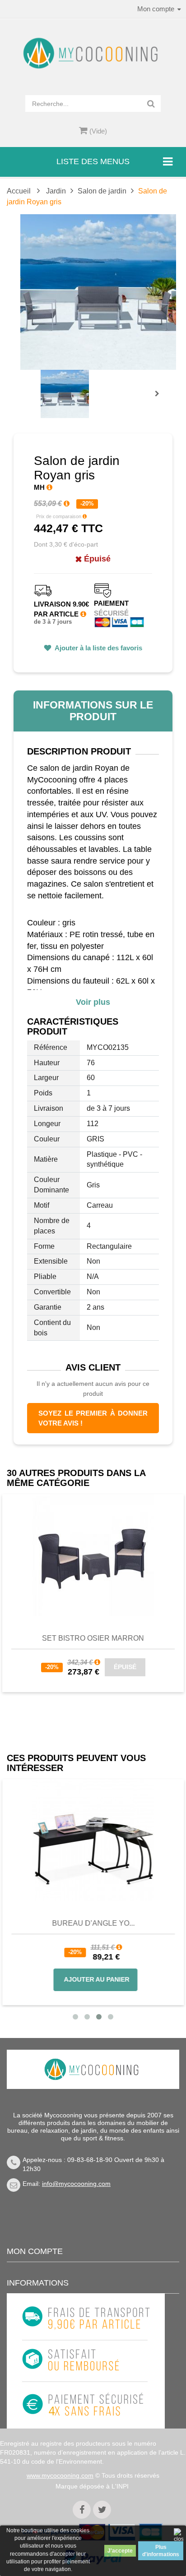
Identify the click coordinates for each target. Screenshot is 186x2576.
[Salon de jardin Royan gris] (65, 394)
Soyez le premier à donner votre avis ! (93, 1418)
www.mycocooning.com (60, 2475)
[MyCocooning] (93, 53)
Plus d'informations (161, 2551)
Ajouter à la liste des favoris (98, 648)
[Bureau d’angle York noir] (93, 1840)
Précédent (43, 383)
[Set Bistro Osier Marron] (93, 1555)
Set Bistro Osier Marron (93, 1638)
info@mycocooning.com (76, 2184)
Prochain (160, 400)
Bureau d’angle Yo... (93, 1923)
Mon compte (35, 2251)
